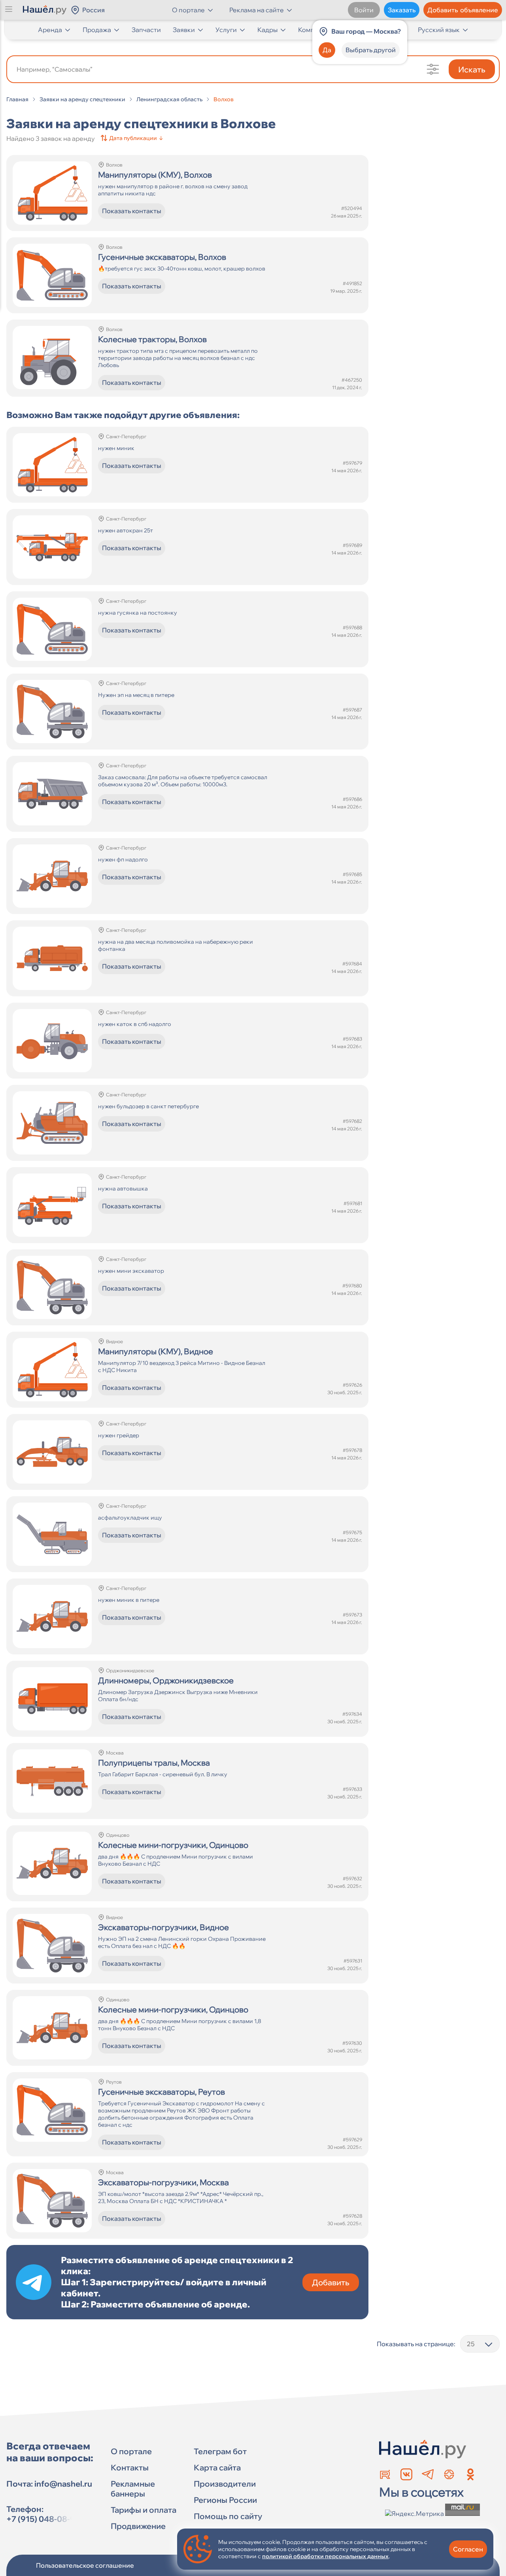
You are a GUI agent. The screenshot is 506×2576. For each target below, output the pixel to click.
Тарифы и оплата (143, 2510)
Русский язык (439, 30)
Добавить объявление (463, 10)
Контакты (130, 2467)
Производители (225, 2484)
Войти (364, 10)
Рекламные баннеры (133, 2489)
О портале (131, 2451)
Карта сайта (217, 2467)
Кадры (267, 30)
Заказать (402, 10)
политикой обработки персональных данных (325, 2556)
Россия (93, 10)
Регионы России (225, 2500)
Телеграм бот (220, 2451)
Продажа (97, 30)
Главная (17, 99)
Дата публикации (136, 138)
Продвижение (138, 2526)
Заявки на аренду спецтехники (82, 99)
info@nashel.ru (63, 2484)
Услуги (226, 30)
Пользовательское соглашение (85, 2565)
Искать (472, 69)
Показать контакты (132, 211)
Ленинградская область (169, 99)
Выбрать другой (371, 50)
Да (327, 50)
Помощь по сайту (228, 2516)
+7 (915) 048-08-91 (43, 2519)
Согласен (468, 2549)
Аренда (50, 30)
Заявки (184, 30)
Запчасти (146, 30)
